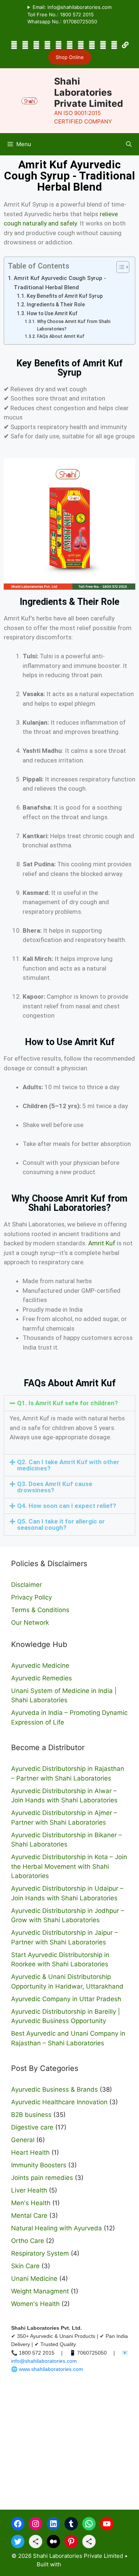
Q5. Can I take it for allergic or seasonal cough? (61, 1524)
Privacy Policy (32, 1597)
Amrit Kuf (102, 1243)
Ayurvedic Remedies (42, 1678)
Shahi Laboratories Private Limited (89, 92)
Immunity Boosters (39, 2165)
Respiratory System (40, 2253)
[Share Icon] (36, 2542)
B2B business (31, 2115)
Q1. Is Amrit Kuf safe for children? (67, 1403)
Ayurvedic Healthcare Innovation (59, 2102)
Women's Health (35, 2304)
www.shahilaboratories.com (51, 2369)
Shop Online (70, 57)
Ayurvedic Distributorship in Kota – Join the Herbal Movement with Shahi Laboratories (69, 1866)
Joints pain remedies (42, 2178)
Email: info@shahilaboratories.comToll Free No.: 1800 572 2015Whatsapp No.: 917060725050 (69, 14)
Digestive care (32, 2127)
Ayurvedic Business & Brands (54, 2089)
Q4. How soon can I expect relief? (67, 1506)
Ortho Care (28, 2241)
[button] (129, 144)
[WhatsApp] (59, 45)
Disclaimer (27, 1585)
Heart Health (30, 2152)
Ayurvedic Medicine (40, 1666)
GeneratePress (82, 2564)
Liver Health (29, 2190)
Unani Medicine (34, 2279)
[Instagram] (25, 45)
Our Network (30, 1623)
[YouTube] (70, 45)
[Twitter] (81, 45)
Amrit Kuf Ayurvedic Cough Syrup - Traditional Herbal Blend (60, 283)
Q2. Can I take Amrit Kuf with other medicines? (68, 1465)
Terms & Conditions (40, 1610)
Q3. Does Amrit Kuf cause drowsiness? (55, 1487)
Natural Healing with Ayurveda (57, 2228)
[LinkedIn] (36, 45)
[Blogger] (92, 45)
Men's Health (31, 2203)
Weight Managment (40, 2291)
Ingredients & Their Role (56, 304)
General (23, 2140)
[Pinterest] (114, 45)
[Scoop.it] (125, 45)
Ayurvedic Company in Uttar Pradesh (66, 1999)
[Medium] (103, 45)
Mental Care (29, 2216)
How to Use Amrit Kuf (52, 313)
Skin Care (25, 2266)
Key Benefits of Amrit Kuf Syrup (65, 296)
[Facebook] (14, 45)
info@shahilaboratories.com (44, 2361)
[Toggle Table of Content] (119, 267)
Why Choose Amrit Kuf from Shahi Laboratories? (74, 325)
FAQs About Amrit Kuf (61, 336)
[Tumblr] (47, 45)
